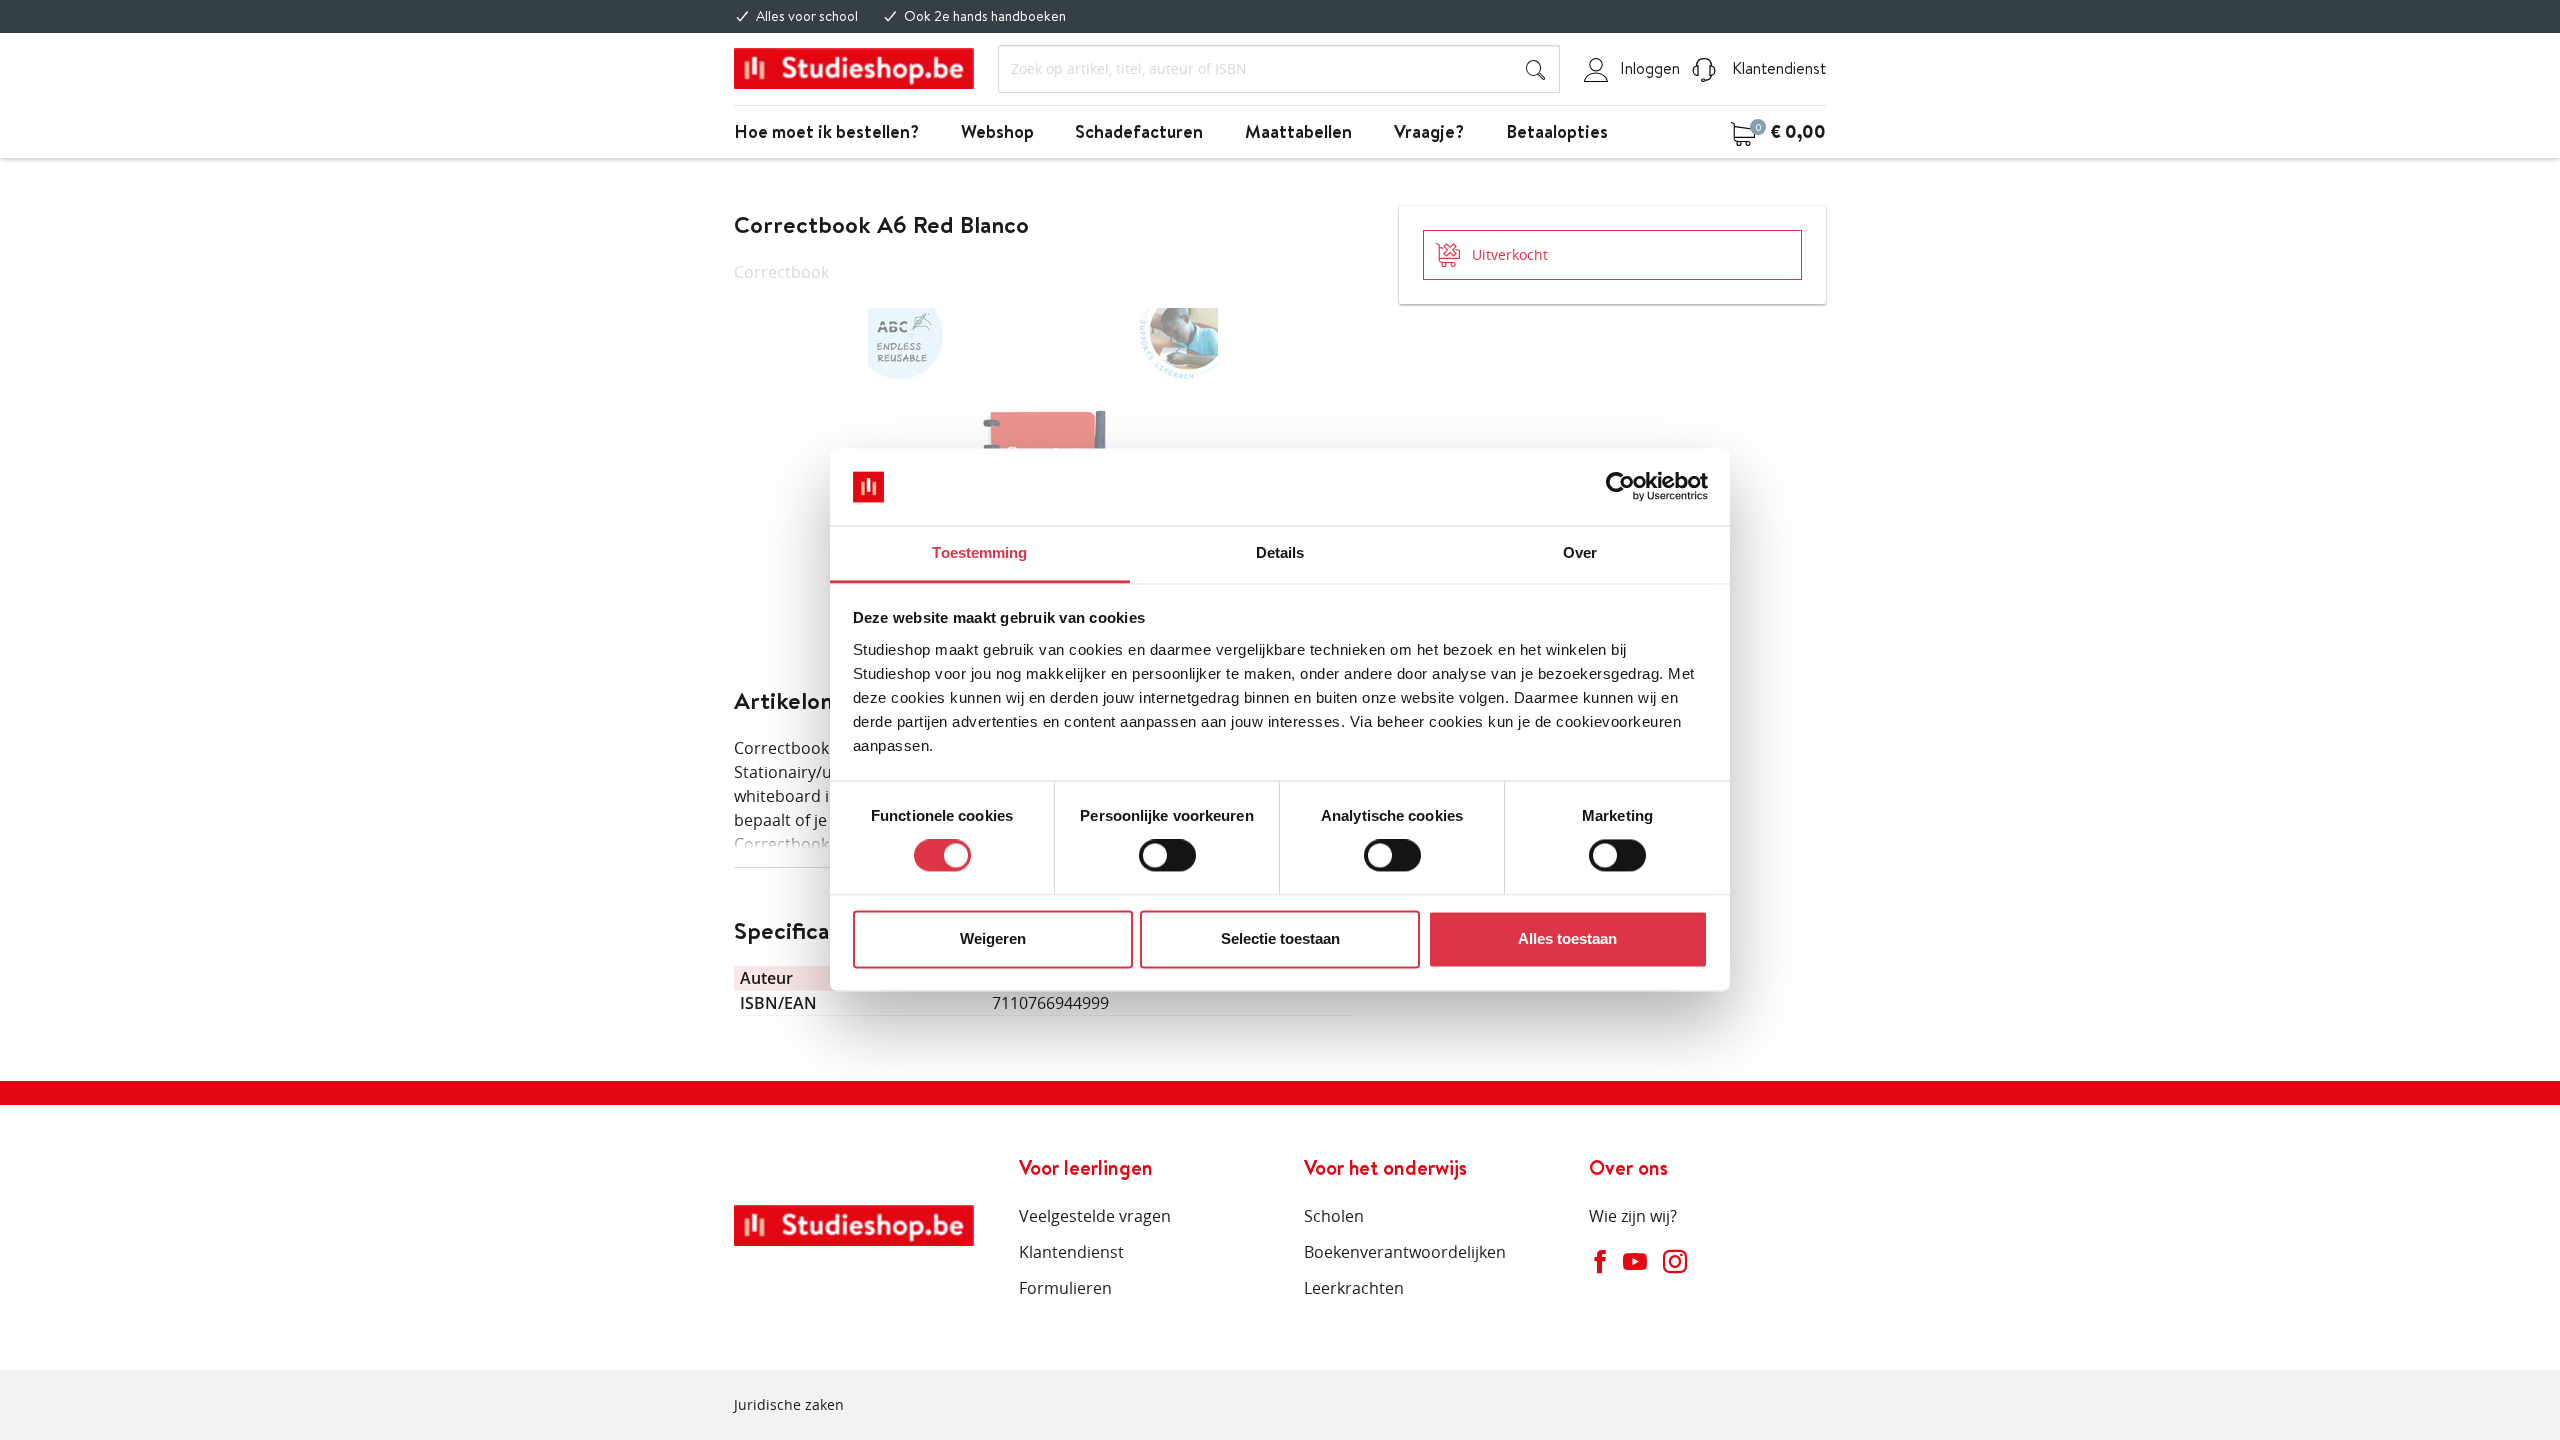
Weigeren (993, 938)
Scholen (1334, 1216)
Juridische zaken (789, 1404)
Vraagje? (1429, 131)
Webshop (997, 131)
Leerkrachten (1354, 1288)
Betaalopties (1557, 131)
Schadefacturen (1139, 131)
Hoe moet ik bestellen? (826, 131)
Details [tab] (1280, 552)
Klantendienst (1777, 68)
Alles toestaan (1567, 938)
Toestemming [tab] (979, 552)
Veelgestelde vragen (1095, 1216)
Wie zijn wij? (1633, 1216)
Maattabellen (1298, 131)
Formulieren (1065, 1288)
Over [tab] (1580, 552)
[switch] (1167, 856)
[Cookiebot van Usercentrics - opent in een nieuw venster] (1620, 487)
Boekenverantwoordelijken (1405, 1252)
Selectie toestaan (1280, 938)
